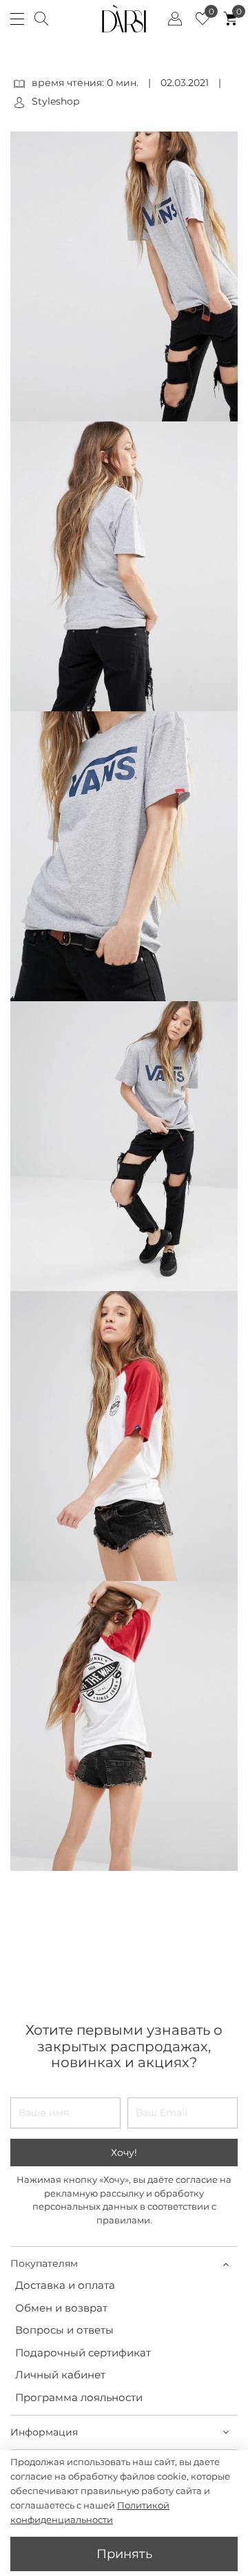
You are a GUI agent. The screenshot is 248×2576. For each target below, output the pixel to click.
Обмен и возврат (61, 2308)
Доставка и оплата (65, 2285)
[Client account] (175, 19)
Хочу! (124, 2153)
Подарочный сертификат (83, 2353)
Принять (124, 2554)
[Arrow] (226, 2264)
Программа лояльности (79, 2397)
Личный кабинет (60, 2375)
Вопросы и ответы (64, 2330)
